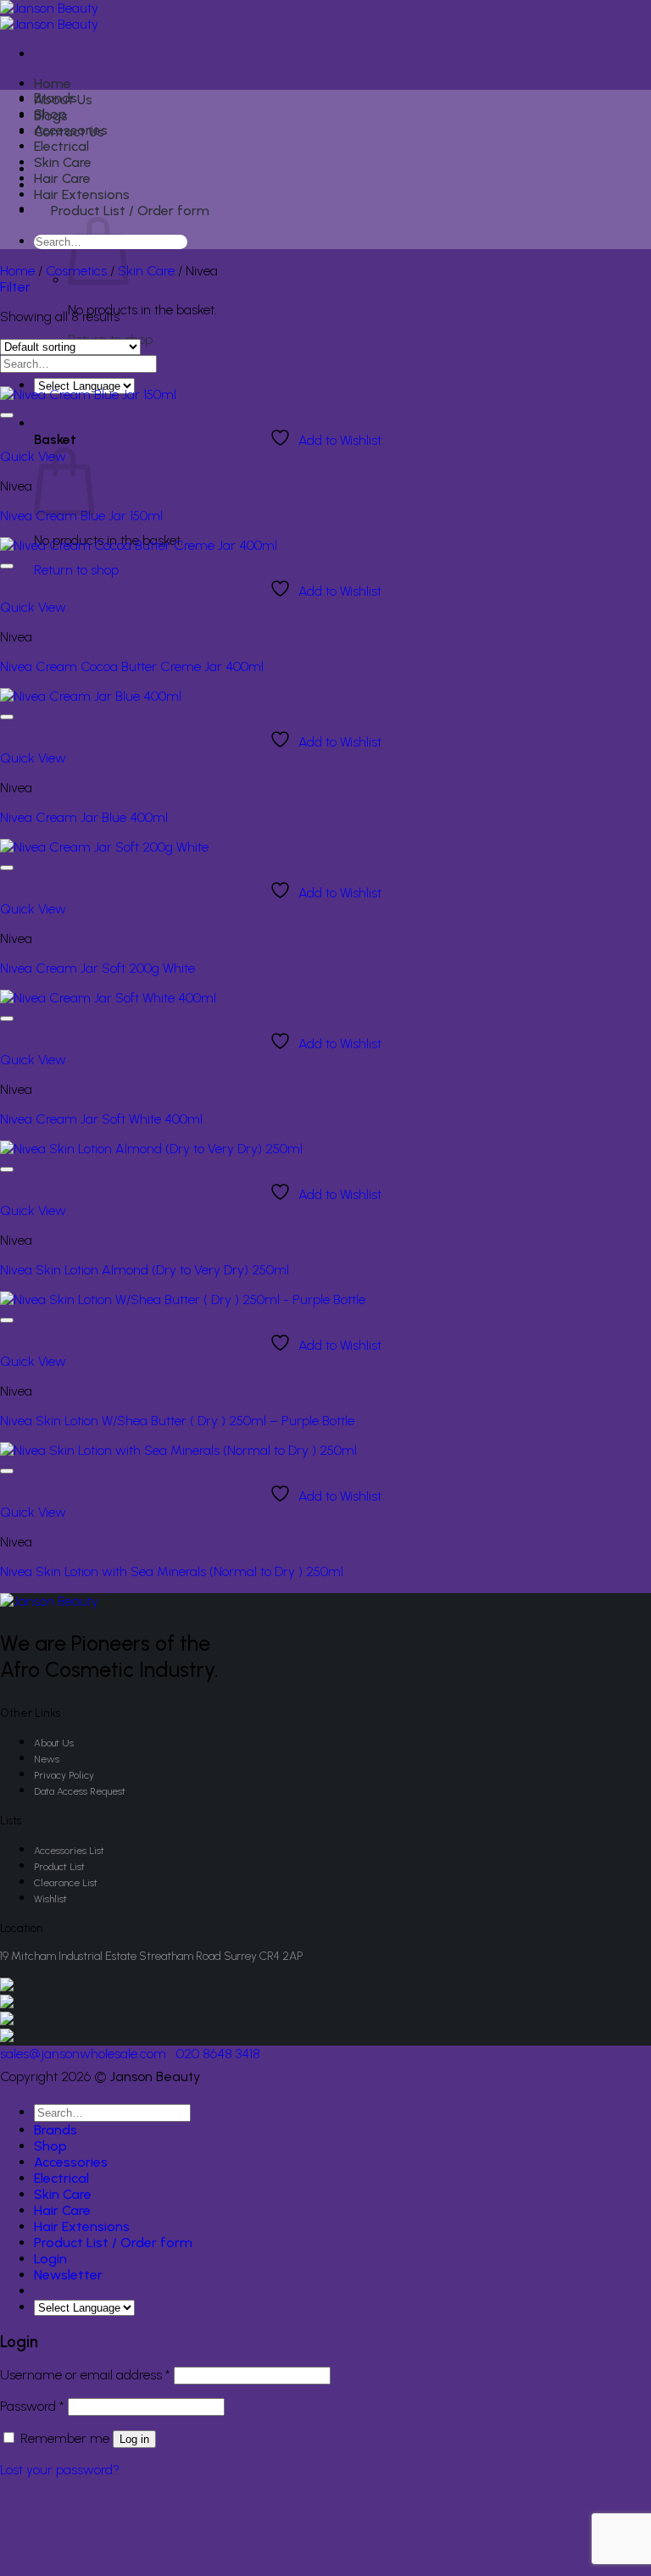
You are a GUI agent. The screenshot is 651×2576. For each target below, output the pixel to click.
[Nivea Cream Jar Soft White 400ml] (108, 998)
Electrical (61, 146)
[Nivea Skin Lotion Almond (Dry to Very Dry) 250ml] (151, 1149)
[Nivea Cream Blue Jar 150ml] (88, 394)
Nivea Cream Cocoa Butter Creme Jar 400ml (132, 666)
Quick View (33, 456)
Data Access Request (80, 1791)
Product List (59, 1867)
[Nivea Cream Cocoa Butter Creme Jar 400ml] (139, 545)
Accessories (71, 130)
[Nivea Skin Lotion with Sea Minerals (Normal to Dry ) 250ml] (178, 1450)
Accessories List (69, 1851)
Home (53, 83)
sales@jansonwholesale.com (83, 2054)
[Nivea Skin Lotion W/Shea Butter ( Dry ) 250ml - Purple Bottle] (183, 1299)
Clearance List (66, 1883)
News (47, 1759)
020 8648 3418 (218, 2054)
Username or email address (85, 2375)
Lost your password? (60, 2470)
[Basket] (44, 423)
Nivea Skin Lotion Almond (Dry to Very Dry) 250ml (145, 1270)
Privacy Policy (64, 1775)
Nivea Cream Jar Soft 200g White (97, 968)
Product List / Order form (130, 211)
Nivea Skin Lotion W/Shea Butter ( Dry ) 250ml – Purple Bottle (177, 1421)
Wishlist (50, 1899)
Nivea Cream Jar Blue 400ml (84, 817)
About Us (54, 1743)
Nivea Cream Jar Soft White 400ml (101, 1119)
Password (32, 2406)
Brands (56, 98)
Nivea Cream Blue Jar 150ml (81, 516)
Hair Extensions (82, 194)
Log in (134, 2439)
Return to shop (76, 570)
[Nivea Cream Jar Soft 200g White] (104, 847)
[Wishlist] (7, 415)
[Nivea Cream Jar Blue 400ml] (91, 696)
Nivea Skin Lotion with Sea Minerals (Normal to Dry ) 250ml (172, 1571)
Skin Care (63, 162)
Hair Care (62, 178)
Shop (50, 114)
